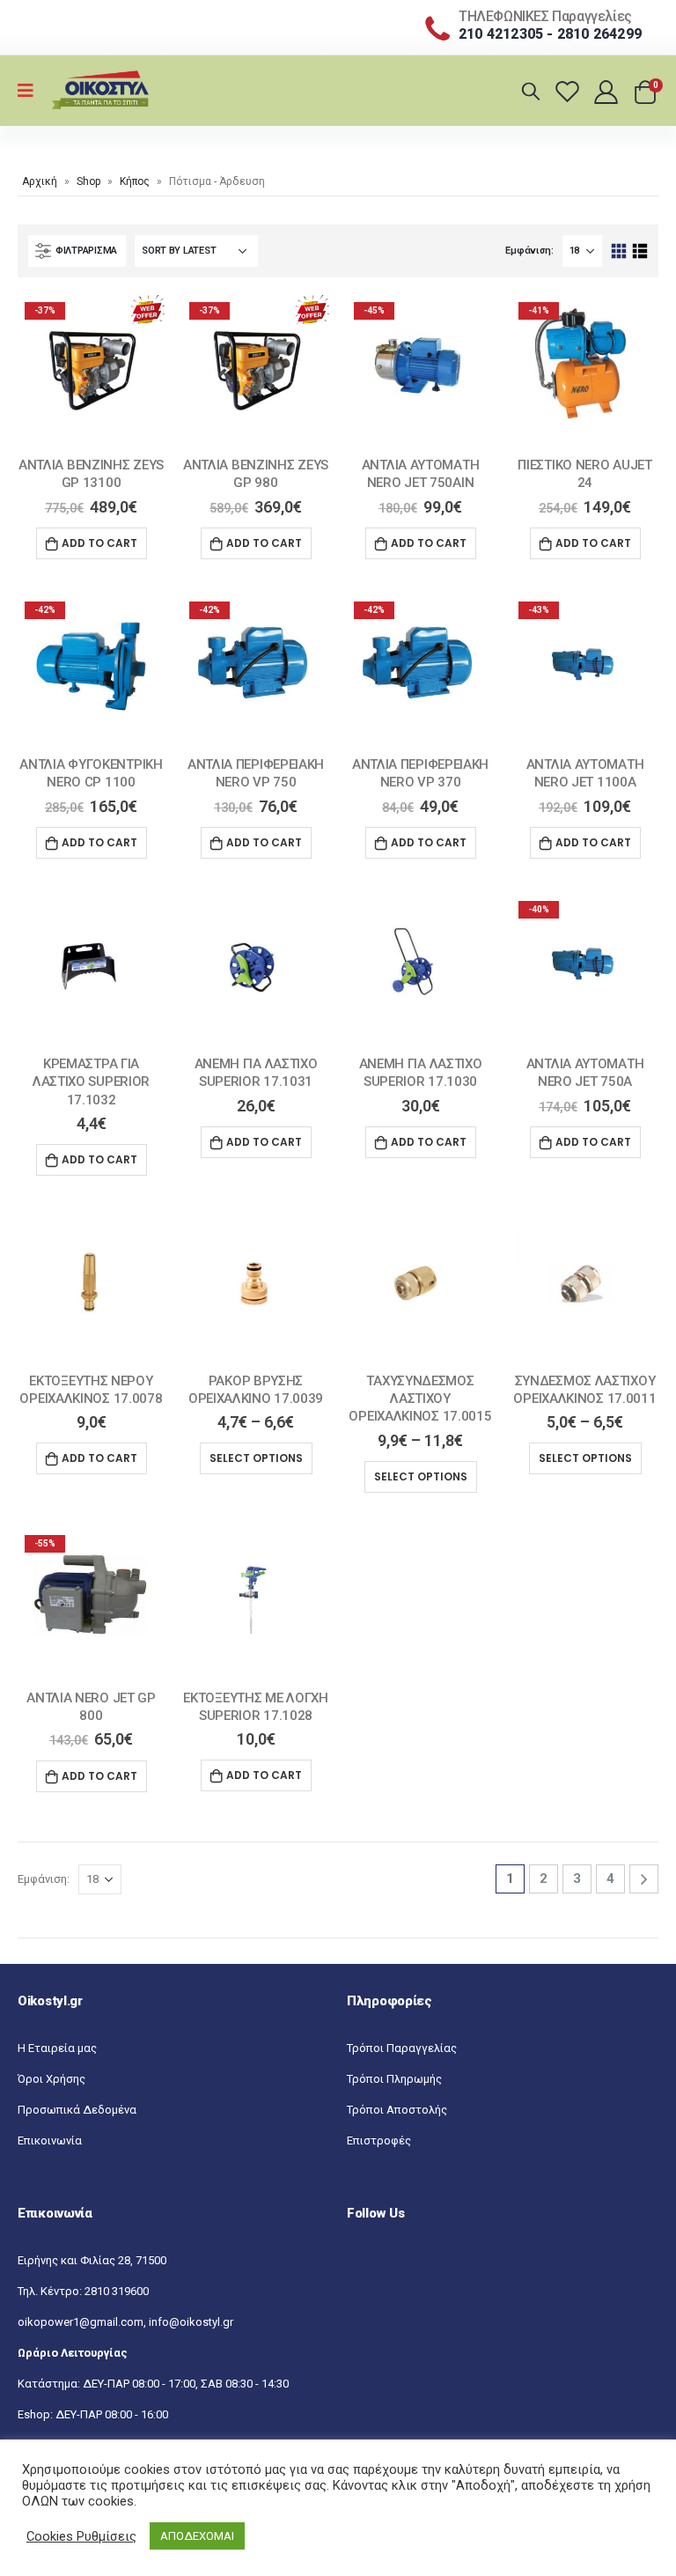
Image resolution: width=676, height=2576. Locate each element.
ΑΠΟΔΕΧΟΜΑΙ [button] (197, 2536)
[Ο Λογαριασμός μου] (608, 91)
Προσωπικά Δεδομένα (77, 2110)
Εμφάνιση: (529, 251)
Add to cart (99, 543)
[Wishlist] (570, 91)
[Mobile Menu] (31, 91)
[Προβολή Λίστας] (639, 251)
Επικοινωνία (50, 2141)
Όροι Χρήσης (51, 2079)
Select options (256, 1458)
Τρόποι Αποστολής (397, 2110)
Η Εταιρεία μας (57, 2048)
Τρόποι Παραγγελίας (402, 2048)
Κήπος (135, 181)
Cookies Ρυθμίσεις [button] (81, 2536)
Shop (88, 181)
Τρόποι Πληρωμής (394, 2079)
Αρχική (40, 181)
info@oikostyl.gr (191, 2322)
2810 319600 (117, 2291)
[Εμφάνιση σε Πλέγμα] (619, 251)
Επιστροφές (379, 2141)
